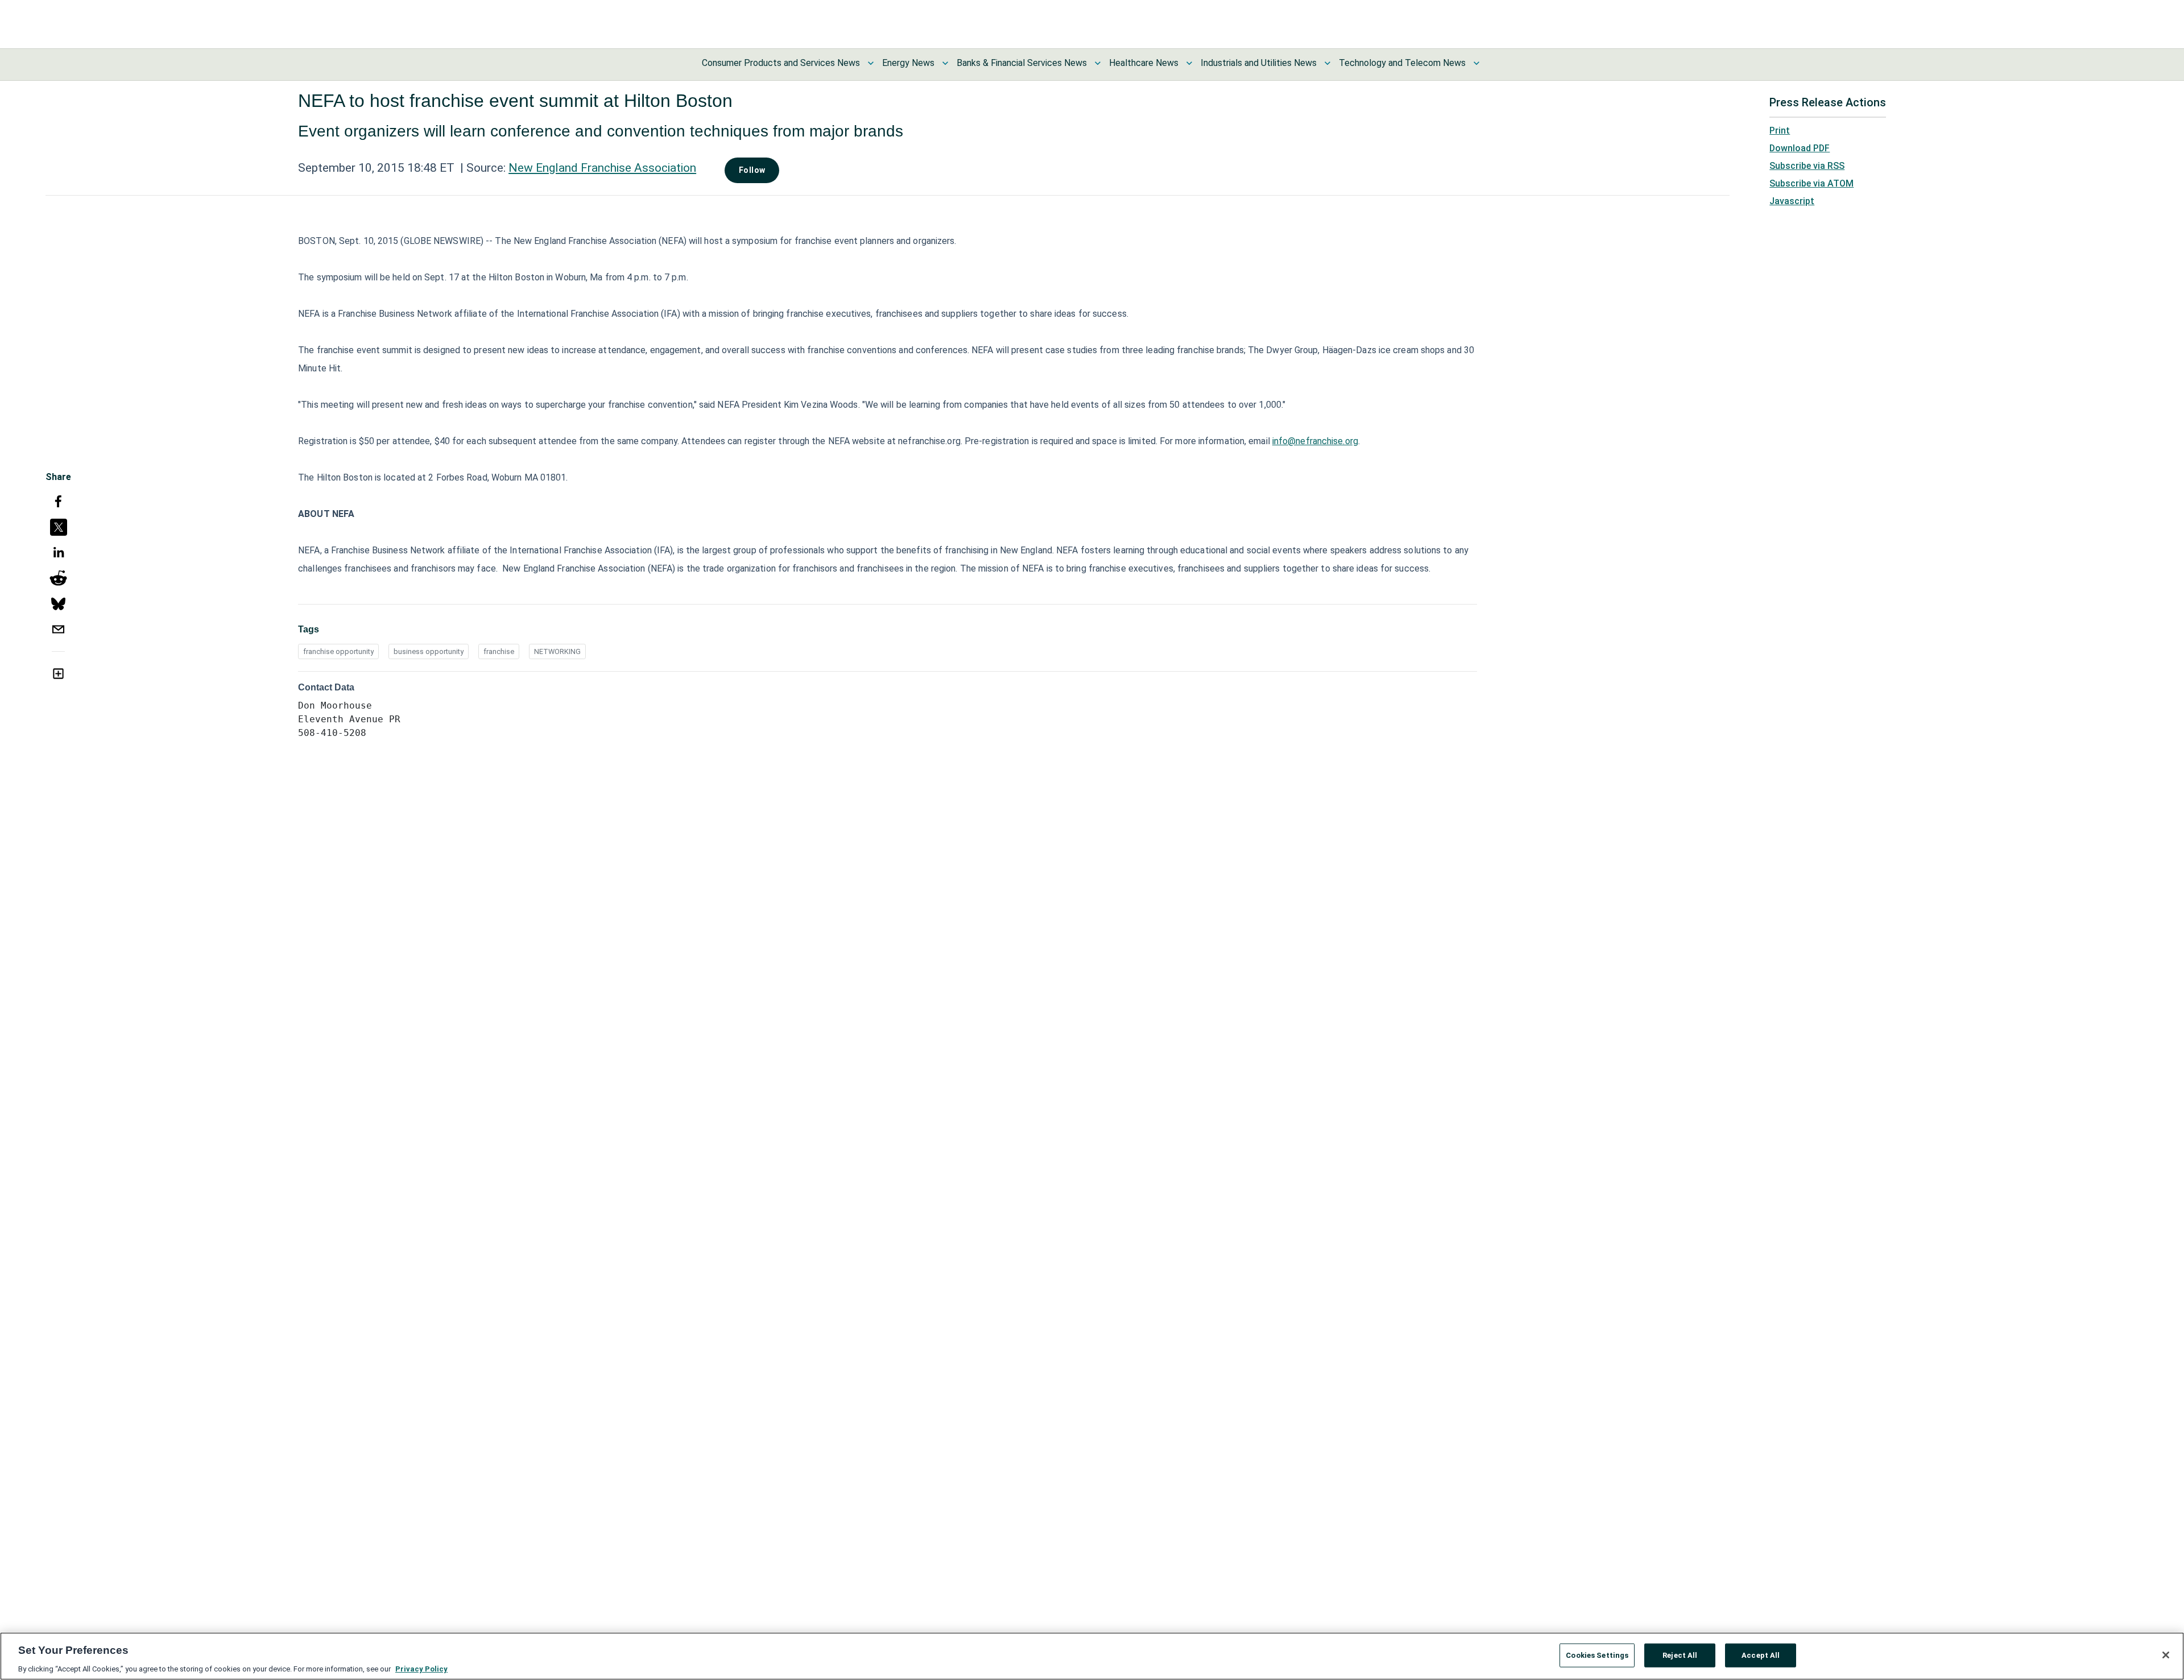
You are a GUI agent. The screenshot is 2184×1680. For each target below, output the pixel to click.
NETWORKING (557, 651)
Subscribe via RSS (1807, 166)
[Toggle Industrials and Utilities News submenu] (1327, 63)
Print (1780, 131)
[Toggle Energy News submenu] (945, 63)
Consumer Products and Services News (781, 63)
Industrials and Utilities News (1259, 63)
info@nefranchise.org (1315, 441)
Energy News (908, 63)
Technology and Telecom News (1402, 63)
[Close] (2166, 1655)
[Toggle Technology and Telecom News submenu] (1476, 63)
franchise (499, 651)
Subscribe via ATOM (1811, 183)
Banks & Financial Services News (1022, 63)
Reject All (1680, 1655)
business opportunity (429, 651)
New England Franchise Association (602, 168)
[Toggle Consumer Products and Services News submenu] (871, 63)
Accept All (1761, 1655)
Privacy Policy (421, 1668)
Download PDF (1800, 148)
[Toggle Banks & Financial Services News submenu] (1098, 63)
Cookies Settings (1597, 1655)
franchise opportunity (338, 651)
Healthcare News (1144, 63)
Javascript (1792, 201)
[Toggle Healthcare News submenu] (1189, 63)
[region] (1092, 1656)
